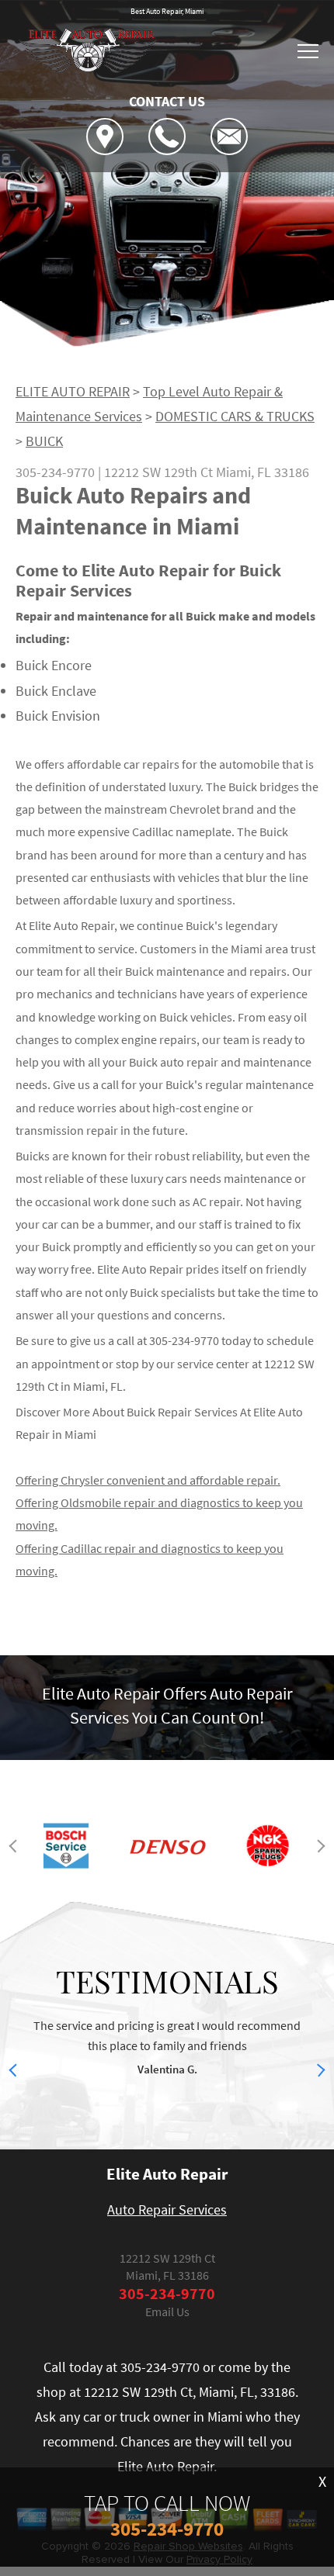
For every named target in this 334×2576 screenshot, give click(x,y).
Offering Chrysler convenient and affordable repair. (148, 1480)
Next (319, 1846)
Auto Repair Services (167, 2209)
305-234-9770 (55, 472)
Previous (16, 1846)
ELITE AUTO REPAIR (73, 391)
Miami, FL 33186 (263, 472)
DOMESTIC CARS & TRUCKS (235, 416)
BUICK (44, 441)
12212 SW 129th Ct (158, 472)
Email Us (167, 2311)
